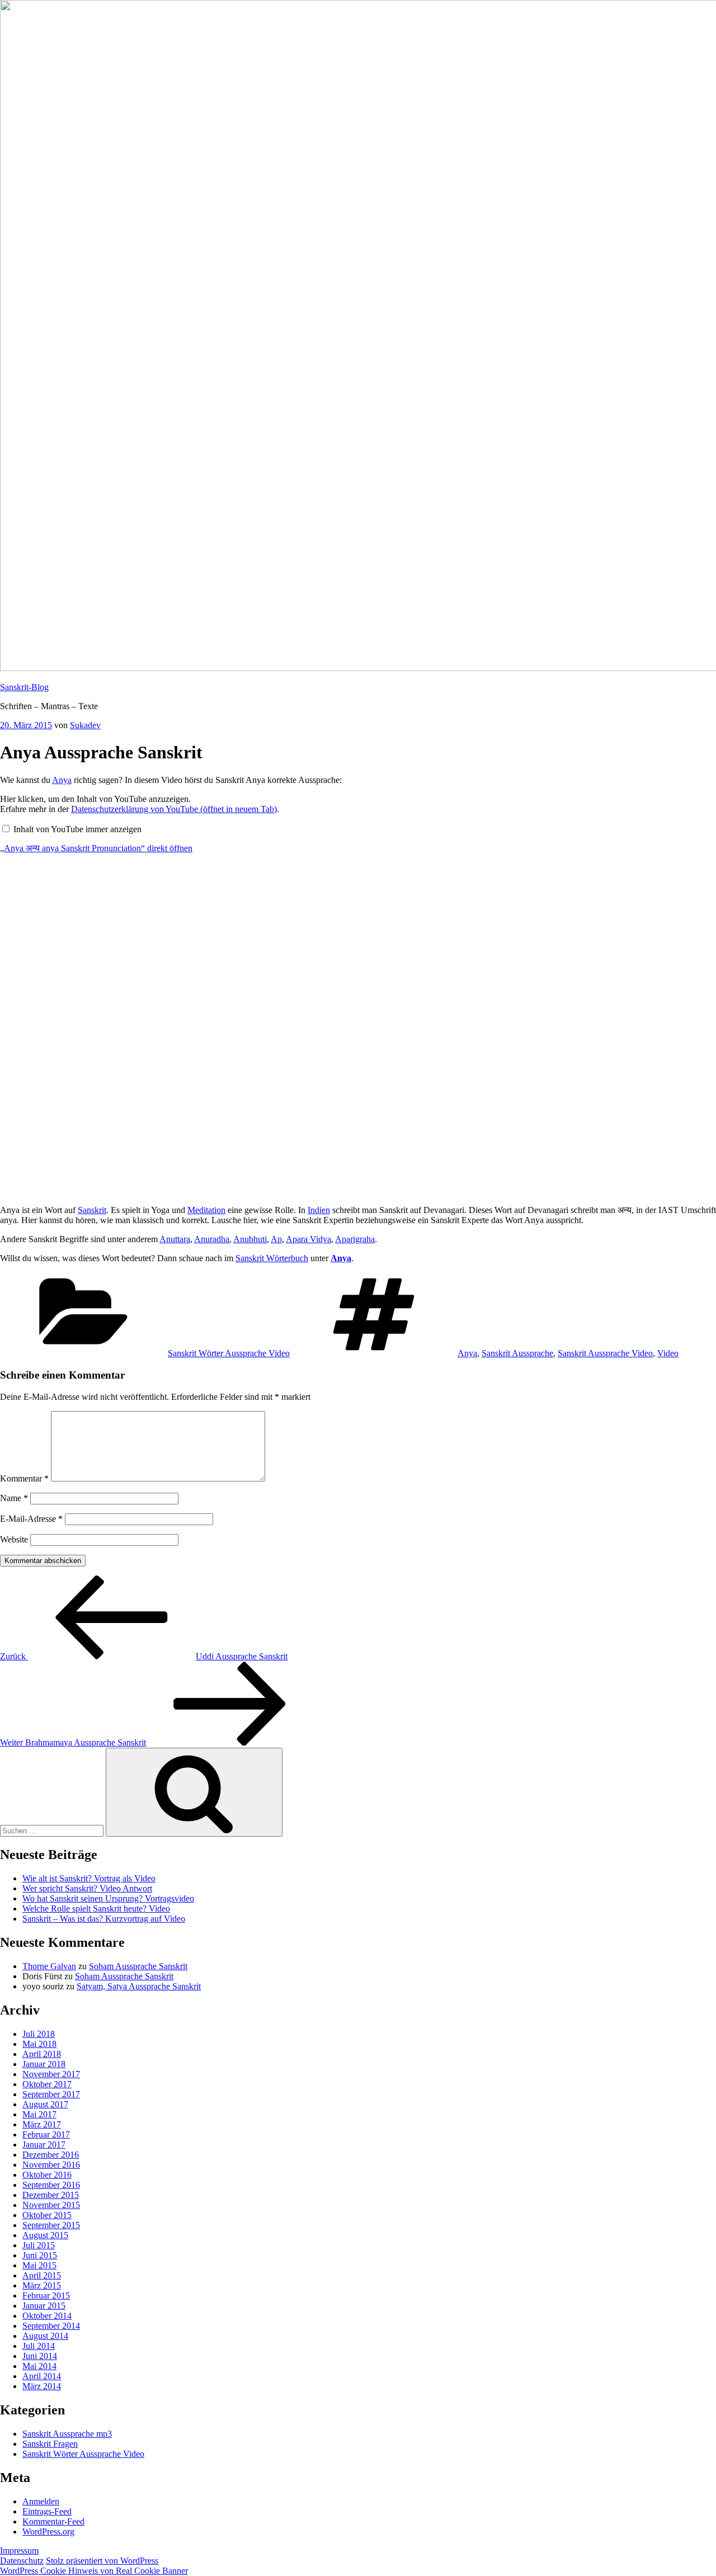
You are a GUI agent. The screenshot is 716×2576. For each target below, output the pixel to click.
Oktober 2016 (47, 2175)
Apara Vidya (308, 1239)
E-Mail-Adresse (31, 1519)
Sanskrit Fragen (50, 2444)
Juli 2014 (39, 2346)
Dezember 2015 (51, 2195)
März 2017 (42, 2124)
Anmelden (41, 2501)
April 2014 (42, 2376)
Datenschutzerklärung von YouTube (174, 809)
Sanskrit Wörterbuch (272, 1258)
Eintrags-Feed (47, 2511)
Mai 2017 (39, 2114)
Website (14, 1539)
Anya (62, 780)
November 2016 (51, 2165)
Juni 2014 (40, 2356)
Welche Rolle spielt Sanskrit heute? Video (96, 1909)
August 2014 (45, 2336)
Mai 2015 (39, 2265)
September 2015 (51, 2225)
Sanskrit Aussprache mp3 (67, 2434)
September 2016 (51, 2185)
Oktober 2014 (47, 2316)
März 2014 (42, 2386)
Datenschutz (22, 2561)
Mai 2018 (39, 2044)
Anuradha (212, 1239)
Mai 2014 (39, 2366)
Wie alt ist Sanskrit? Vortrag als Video (89, 1878)
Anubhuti (250, 1239)
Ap (276, 1239)
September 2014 (51, 2326)
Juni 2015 (40, 2255)
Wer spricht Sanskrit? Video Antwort (87, 1888)
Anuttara (175, 1239)
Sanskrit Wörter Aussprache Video (229, 1353)
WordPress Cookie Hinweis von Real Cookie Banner (94, 2571)
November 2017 (51, 2074)
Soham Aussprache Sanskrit (138, 1966)
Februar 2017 (46, 2134)
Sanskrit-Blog (24, 687)
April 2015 (42, 2275)
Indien (319, 1210)
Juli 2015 (39, 2245)
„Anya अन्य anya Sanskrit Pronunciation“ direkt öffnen (96, 848)
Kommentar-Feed (53, 2521)
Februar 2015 (46, 2296)
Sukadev (85, 725)
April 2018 (42, 2054)
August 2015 (45, 2235)
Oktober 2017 (47, 2084)
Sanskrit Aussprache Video (605, 1353)
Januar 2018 (44, 2064)
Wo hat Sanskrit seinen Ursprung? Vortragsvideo (108, 1898)
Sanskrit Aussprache (517, 1353)
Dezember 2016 (51, 2155)
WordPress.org (48, 2532)
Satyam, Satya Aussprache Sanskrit (139, 1986)
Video (668, 1353)
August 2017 (45, 2104)
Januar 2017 (44, 2145)
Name (14, 1498)
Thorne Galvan (49, 1966)
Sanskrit (92, 1210)
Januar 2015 (44, 2306)
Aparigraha (355, 1239)
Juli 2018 (39, 2034)
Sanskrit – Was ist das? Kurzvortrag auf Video (104, 1919)
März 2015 (42, 2285)
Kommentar (24, 1478)
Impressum (19, 2551)
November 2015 (51, 2205)
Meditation (206, 1210)
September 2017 (51, 2094)
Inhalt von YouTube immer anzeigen (77, 829)
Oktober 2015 (47, 2215)
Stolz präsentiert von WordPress (102, 2561)
